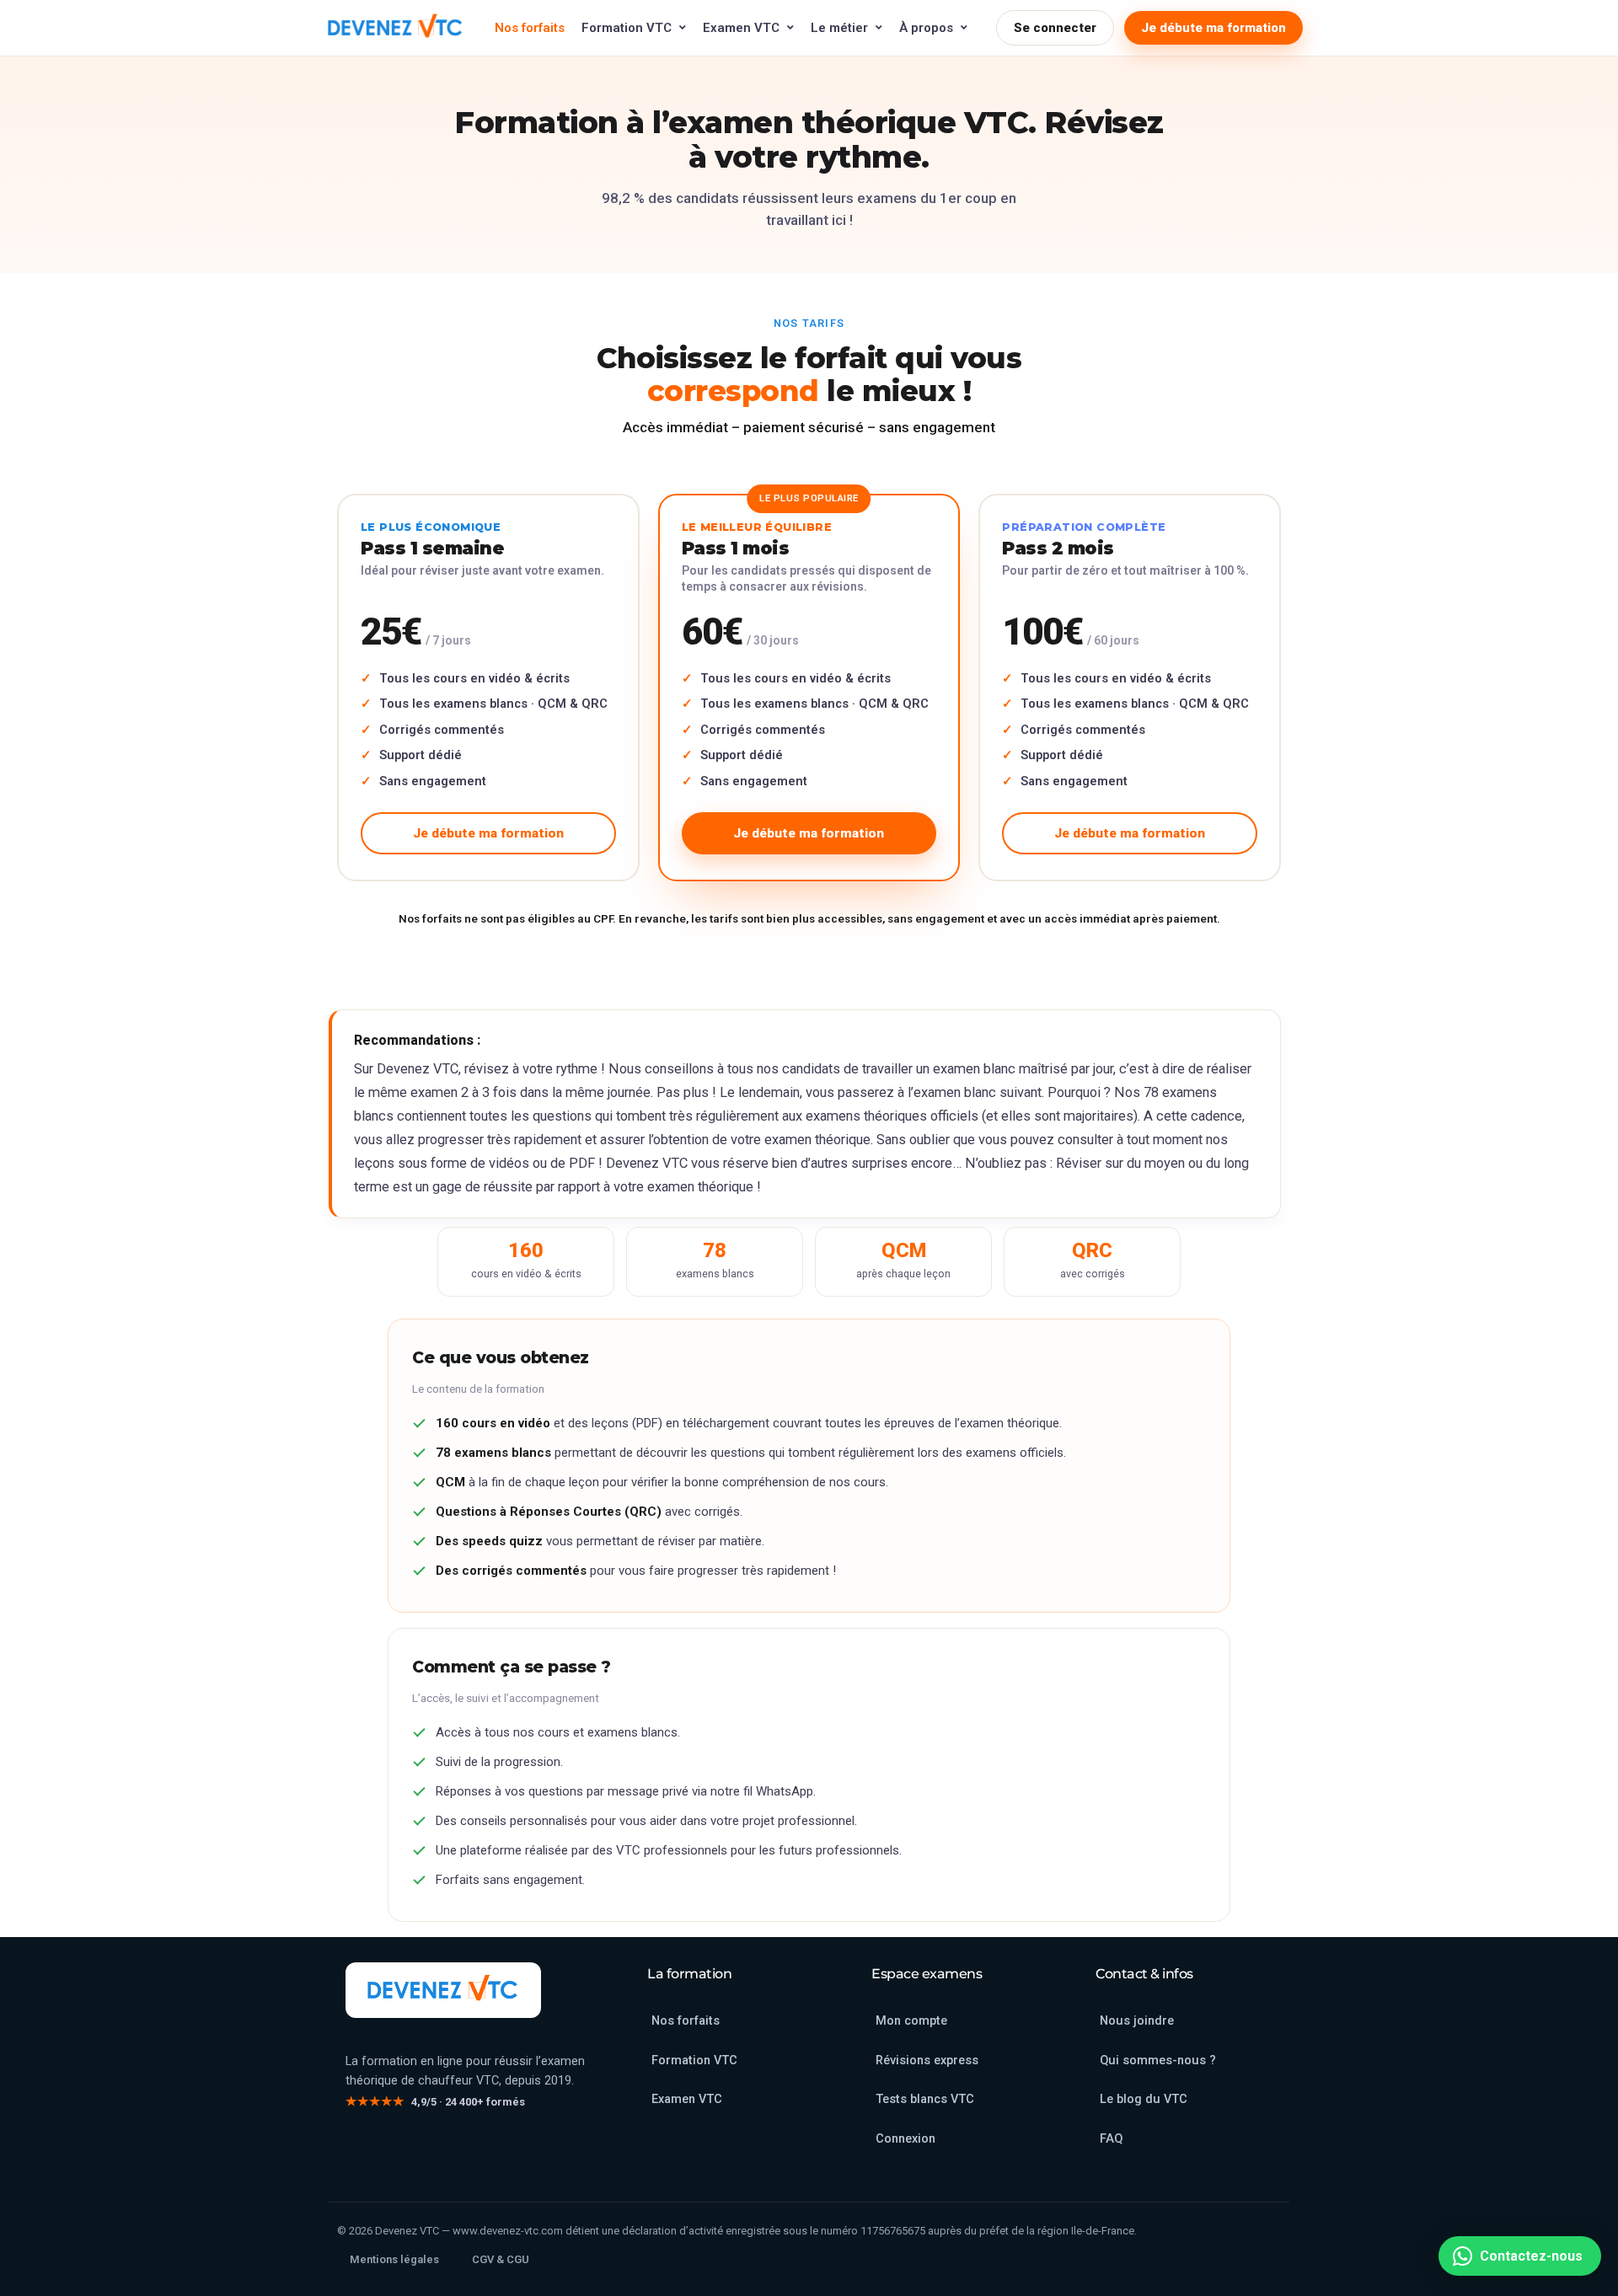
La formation (689, 1974)
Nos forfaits (530, 28)
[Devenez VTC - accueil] (443, 1990)
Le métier (839, 28)
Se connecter (1055, 28)
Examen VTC (741, 28)
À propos (926, 28)
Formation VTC (627, 28)
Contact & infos (1144, 1974)
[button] (1520, 2256)
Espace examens (927, 1974)
